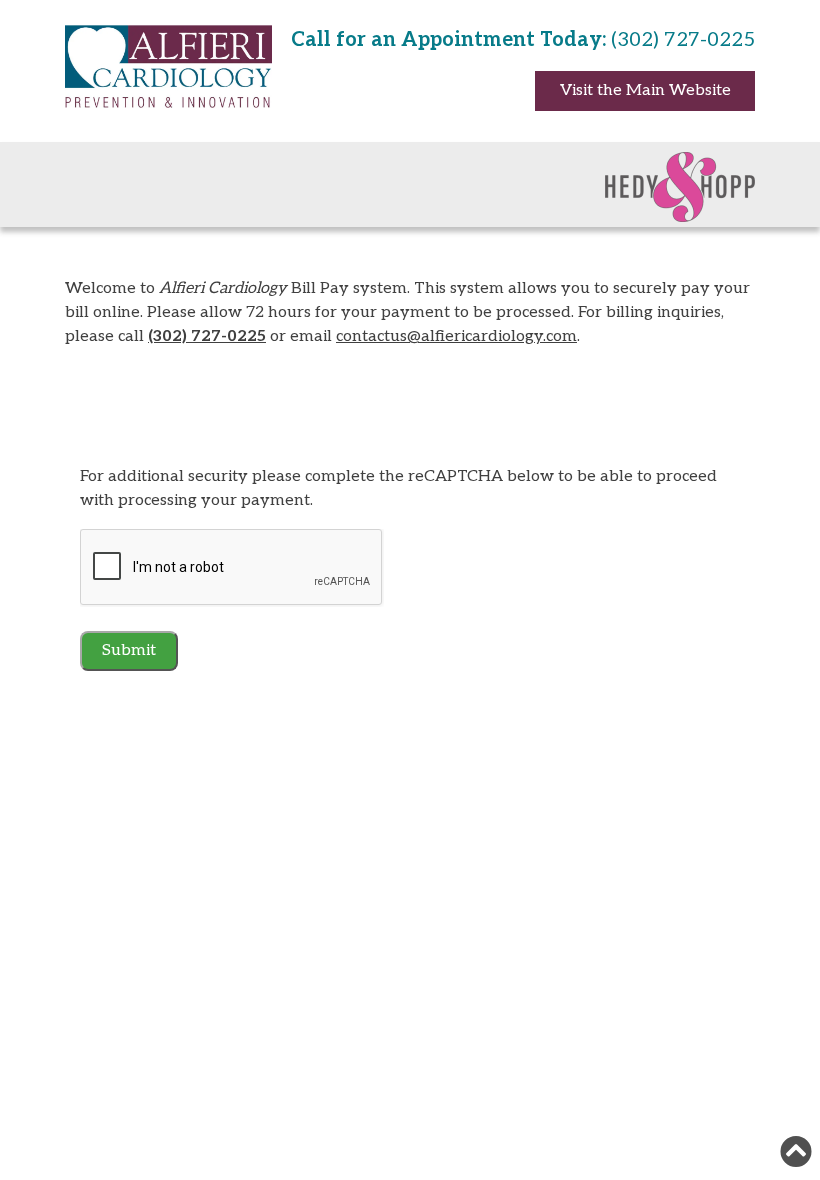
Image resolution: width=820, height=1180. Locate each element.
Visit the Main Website (645, 90)
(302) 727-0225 (207, 336)
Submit (129, 650)
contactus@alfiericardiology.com (456, 336)
